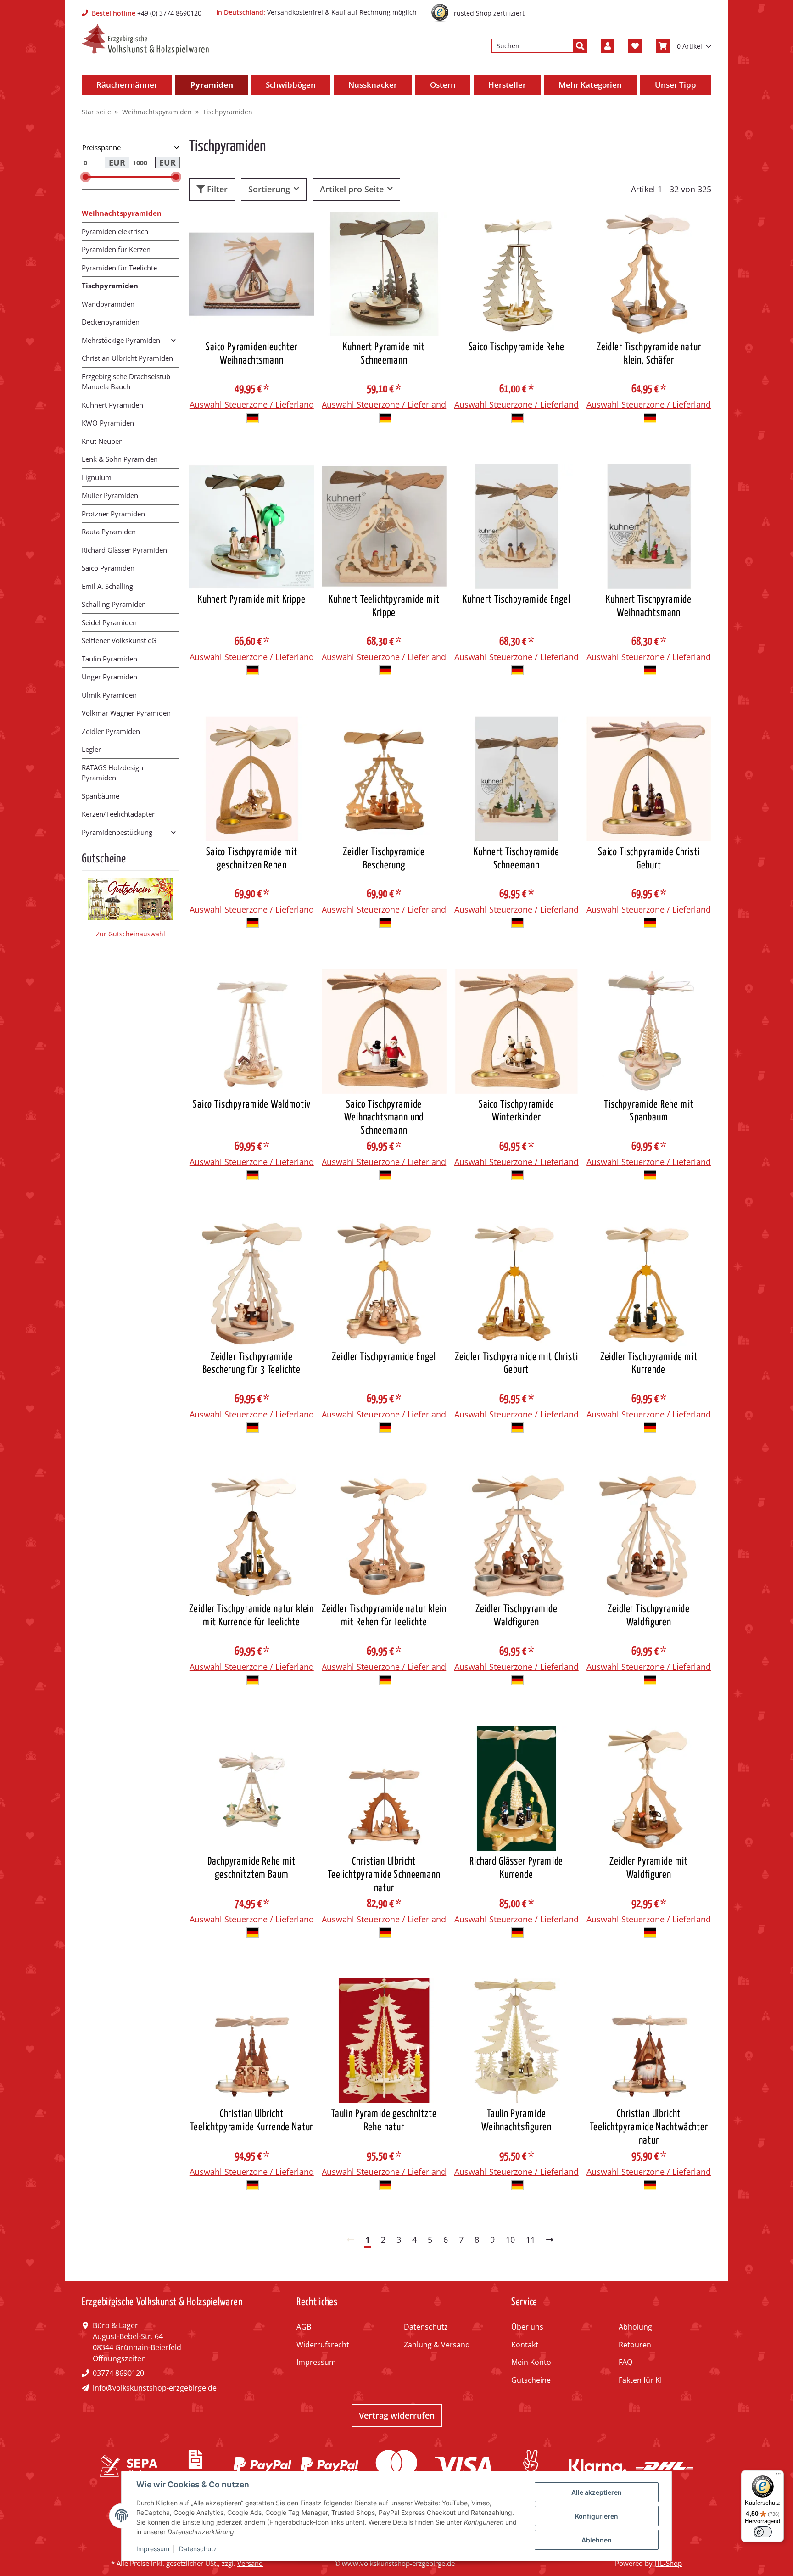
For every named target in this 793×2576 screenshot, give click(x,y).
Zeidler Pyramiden (111, 731)
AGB (304, 2327)
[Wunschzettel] (635, 46)
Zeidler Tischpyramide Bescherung (384, 859)
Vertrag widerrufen (397, 2415)
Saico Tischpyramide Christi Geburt (649, 859)
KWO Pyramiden (108, 423)
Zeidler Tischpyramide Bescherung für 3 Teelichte (251, 1364)
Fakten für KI (640, 2380)
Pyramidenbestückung (117, 832)
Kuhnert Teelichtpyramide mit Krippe (384, 606)
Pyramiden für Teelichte (119, 268)
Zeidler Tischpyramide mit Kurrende (649, 1364)
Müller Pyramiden (110, 495)
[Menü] (778, 2476)
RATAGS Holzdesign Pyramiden (112, 773)
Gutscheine (531, 2380)
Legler (91, 749)
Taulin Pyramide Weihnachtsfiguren (516, 2121)
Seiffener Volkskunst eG (119, 640)
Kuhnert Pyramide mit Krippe (252, 600)
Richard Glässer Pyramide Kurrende (516, 1868)
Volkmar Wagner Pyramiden (126, 713)
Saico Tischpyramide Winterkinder (517, 1111)
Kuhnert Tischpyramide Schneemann (517, 859)
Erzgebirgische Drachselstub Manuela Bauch (126, 382)
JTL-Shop (668, 2563)
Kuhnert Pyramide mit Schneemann (384, 354)
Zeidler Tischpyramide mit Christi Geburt (517, 1364)
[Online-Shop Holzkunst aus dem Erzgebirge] (145, 39)
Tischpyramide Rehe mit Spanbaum (649, 1111)
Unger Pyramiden (109, 677)
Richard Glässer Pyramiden (124, 550)
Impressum (316, 2362)
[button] (608, 46)
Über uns (527, 2327)
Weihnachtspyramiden (122, 213)
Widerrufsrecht (323, 2345)
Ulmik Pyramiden (109, 695)
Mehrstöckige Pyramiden (121, 340)
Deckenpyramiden (111, 322)
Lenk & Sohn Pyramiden (120, 459)
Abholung (635, 2327)
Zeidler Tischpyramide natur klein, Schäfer (649, 354)
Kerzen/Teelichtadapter (118, 814)
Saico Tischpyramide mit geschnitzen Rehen (251, 859)
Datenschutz (426, 2327)
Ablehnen (597, 2540)
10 (510, 2240)
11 (531, 2240)
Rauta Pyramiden (109, 532)
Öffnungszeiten (119, 2358)
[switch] (763, 2532)
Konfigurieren (597, 2516)
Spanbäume (101, 796)
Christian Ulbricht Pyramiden (127, 358)
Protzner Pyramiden (113, 514)
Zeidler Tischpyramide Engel (384, 1357)
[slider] (86, 177)
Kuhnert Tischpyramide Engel (517, 600)
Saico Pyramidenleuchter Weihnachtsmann (251, 354)
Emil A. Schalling (107, 586)
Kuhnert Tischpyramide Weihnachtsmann (649, 606)
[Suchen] (580, 46)
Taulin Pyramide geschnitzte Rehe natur (384, 2121)
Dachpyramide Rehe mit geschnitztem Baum (251, 1868)
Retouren (635, 2345)
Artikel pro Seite (352, 189)
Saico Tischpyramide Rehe (517, 347)
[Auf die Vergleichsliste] (275, 227)
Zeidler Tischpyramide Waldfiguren (517, 1616)
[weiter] (550, 2240)
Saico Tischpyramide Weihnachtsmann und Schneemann (384, 1118)
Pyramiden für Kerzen (116, 249)
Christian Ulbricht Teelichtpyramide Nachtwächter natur (649, 2127)
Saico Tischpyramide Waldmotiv (251, 1105)
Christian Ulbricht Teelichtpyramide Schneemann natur (384, 1875)
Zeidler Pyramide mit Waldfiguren (649, 1868)
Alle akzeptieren (597, 2492)
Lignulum (97, 477)
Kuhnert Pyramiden (112, 405)
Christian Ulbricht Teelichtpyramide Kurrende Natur (251, 2121)
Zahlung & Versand (437, 2345)
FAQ (625, 2362)
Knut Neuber (102, 441)
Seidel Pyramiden (109, 622)
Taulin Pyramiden (109, 659)
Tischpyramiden (110, 286)
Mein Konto (531, 2362)
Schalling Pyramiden (114, 604)
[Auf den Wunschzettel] (299, 227)
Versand (250, 2563)
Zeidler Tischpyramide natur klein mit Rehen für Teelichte (384, 1616)
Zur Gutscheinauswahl (131, 934)
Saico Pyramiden (108, 568)
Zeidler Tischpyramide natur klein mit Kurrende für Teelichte (251, 1616)
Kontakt (525, 2345)
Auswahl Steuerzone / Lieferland (252, 404)
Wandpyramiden (108, 304)
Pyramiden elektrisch (115, 231)
